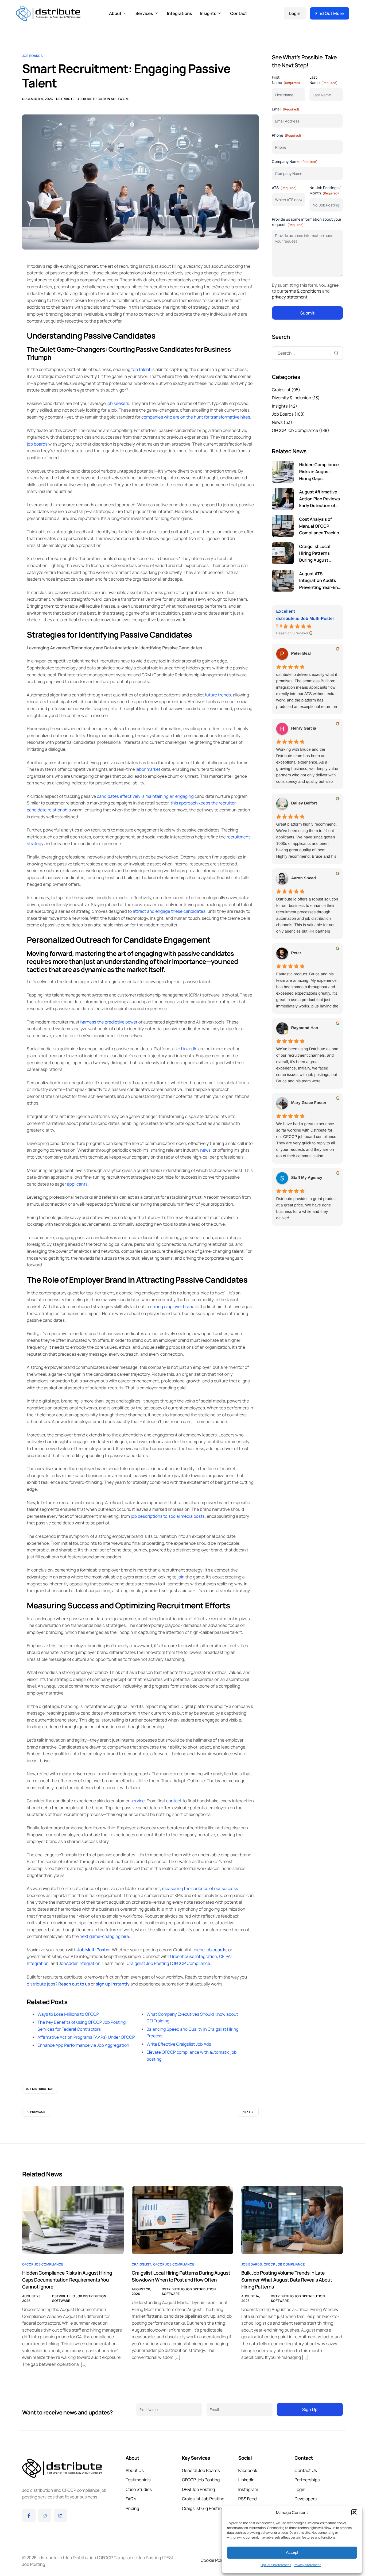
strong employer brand (172, 1306)
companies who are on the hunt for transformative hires (196, 417)
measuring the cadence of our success (200, 1888)
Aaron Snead (304, 878)
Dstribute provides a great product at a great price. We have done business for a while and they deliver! (306, 1208)
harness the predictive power (109, 1022)
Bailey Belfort (304, 803)
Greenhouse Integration (194, 1956)
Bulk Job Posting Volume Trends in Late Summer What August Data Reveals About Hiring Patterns (287, 2280)
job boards (37, 444)
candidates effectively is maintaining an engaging (145, 796)
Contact (238, 13)
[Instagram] (45, 2515)
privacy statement (290, 297)
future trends (218, 695)
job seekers (118, 403)
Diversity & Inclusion (292, 398)
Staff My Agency (307, 1178)
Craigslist (281, 390)
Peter (296, 953)
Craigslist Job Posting (148, 1963)
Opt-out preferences (276, 2565)
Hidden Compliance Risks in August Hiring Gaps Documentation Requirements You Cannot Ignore (67, 2280)
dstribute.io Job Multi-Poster (305, 619)
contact (174, 1801)
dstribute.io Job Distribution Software (92, 99)
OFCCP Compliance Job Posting (130, 2558)
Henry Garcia (304, 728)
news (205, 1150)
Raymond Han (305, 1028)
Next (247, 2112)
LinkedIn (189, 1049)
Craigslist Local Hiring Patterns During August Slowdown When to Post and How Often (181, 2276)
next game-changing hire (104, 1936)
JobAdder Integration (80, 1963)
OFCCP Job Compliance (295, 430)
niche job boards (210, 1950)
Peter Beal (301, 653)
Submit (307, 313)
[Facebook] (29, 2515)
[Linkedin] (60, 2515)
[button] (354, 2512)
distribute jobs (41, 1984)
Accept (292, 2552)
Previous (38, 2112)
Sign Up (310, 2409)
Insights (208, 13)
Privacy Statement (307, 2565)
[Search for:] (307, 353)
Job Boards (32, 56)
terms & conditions (303, 291)
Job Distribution (40, 2089)
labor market (148, 769)
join (181, 1577)
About (115, 13)
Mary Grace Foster (309, 1103)
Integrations (180, 13)
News (277, 422)
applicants (77, 1184)
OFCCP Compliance (191, 1963)
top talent (141, 369)
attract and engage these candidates (169, 911)
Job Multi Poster (94, 1950)
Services (144, 13)
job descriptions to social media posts (168, 1516)
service (137, 1801)
